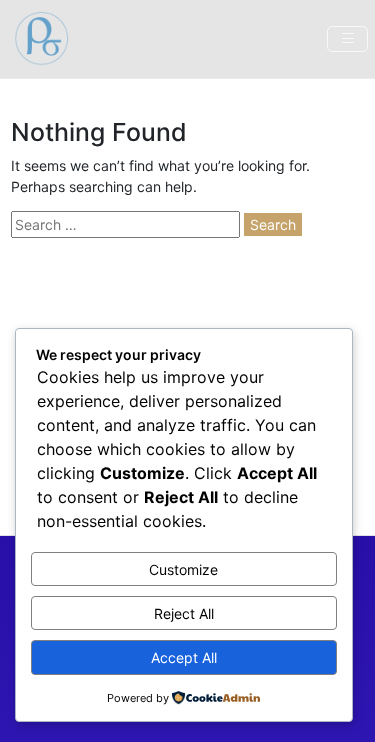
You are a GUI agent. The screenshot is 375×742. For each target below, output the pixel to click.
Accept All (184, 657)
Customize (183, 569)
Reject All (184, 613)
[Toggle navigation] (347, 39)
